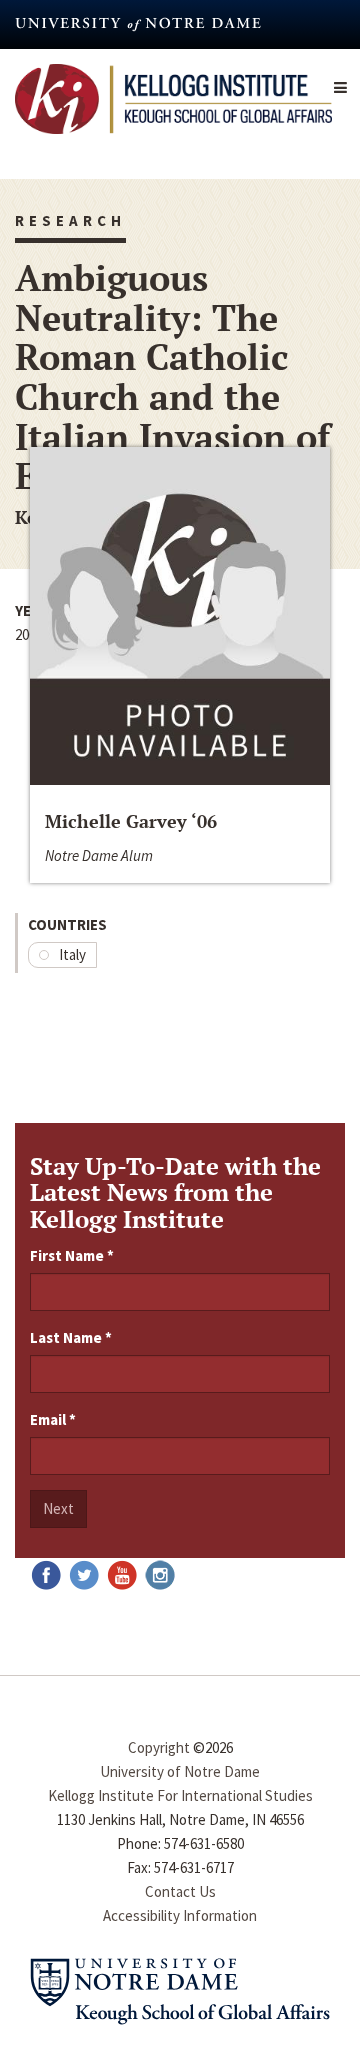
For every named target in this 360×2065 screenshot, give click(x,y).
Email (53, 1419)
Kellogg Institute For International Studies (180, 1795)
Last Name (71, 1337)
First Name (72, 1255)
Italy (72, 954)
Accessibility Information (180, 1915)
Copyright (159, 1747)
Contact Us (180, 1891)
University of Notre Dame (180, 1771)
